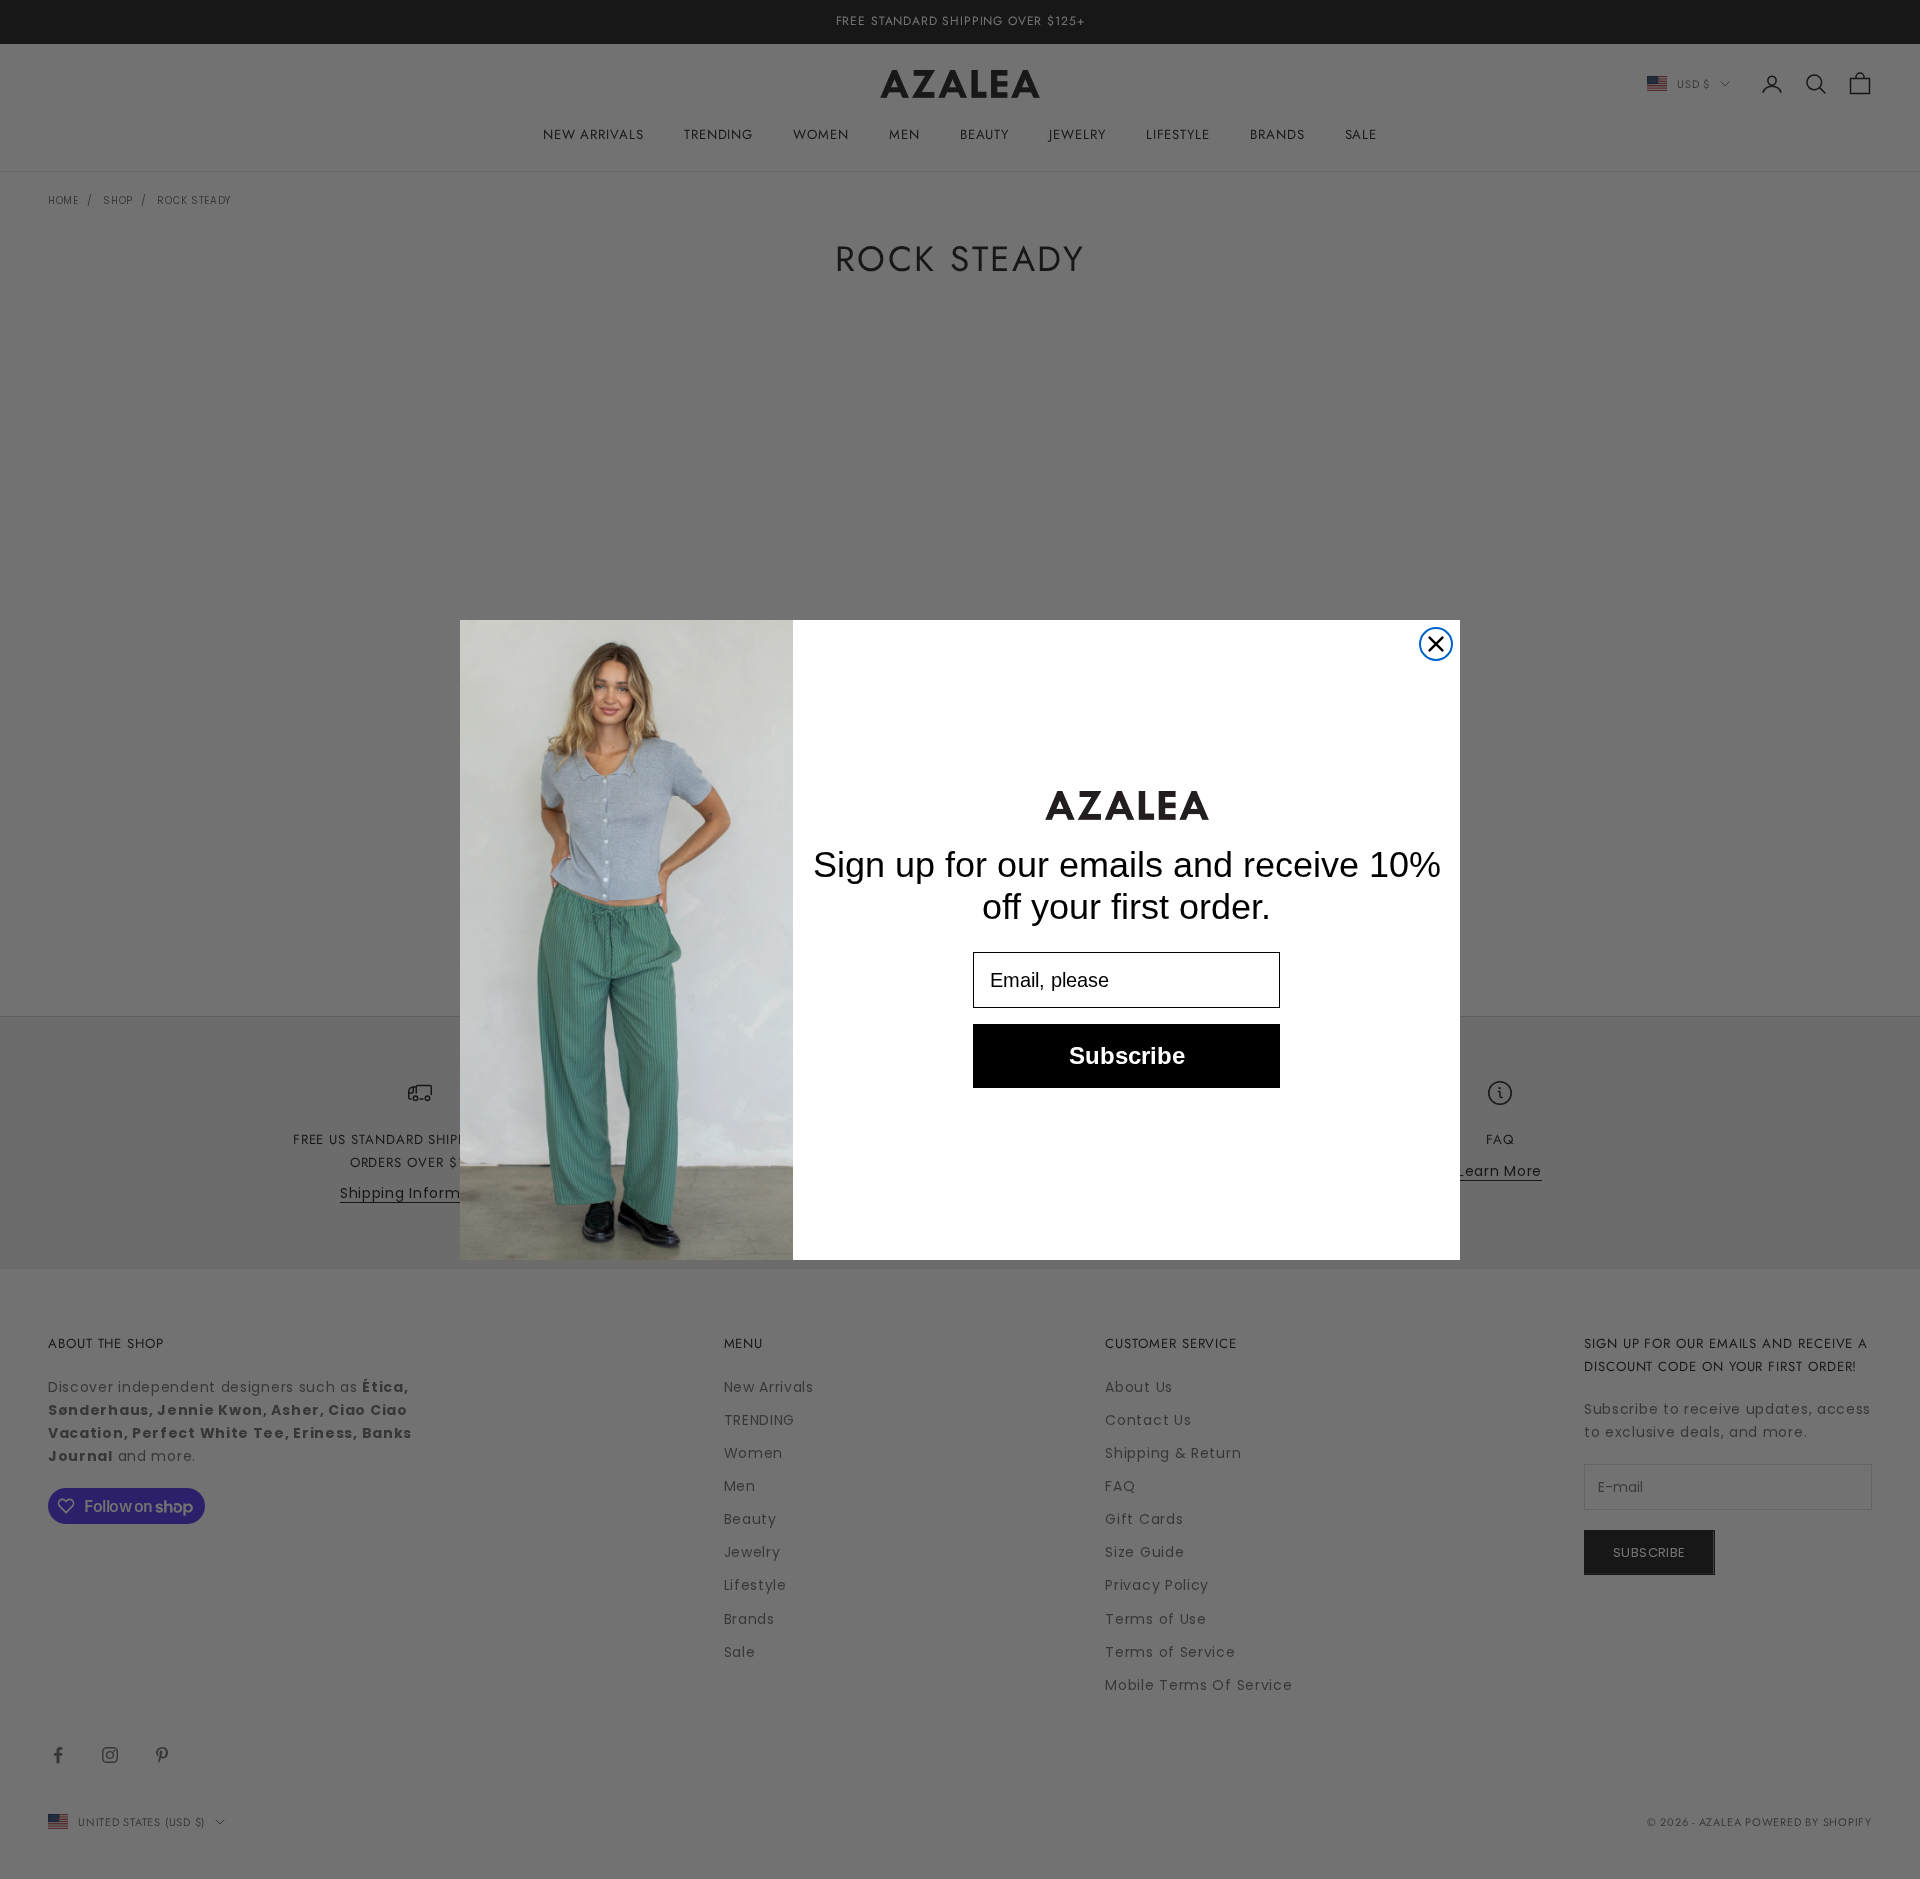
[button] (1127, 805)
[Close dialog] (1436, 644)
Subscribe (1127, 1055)
